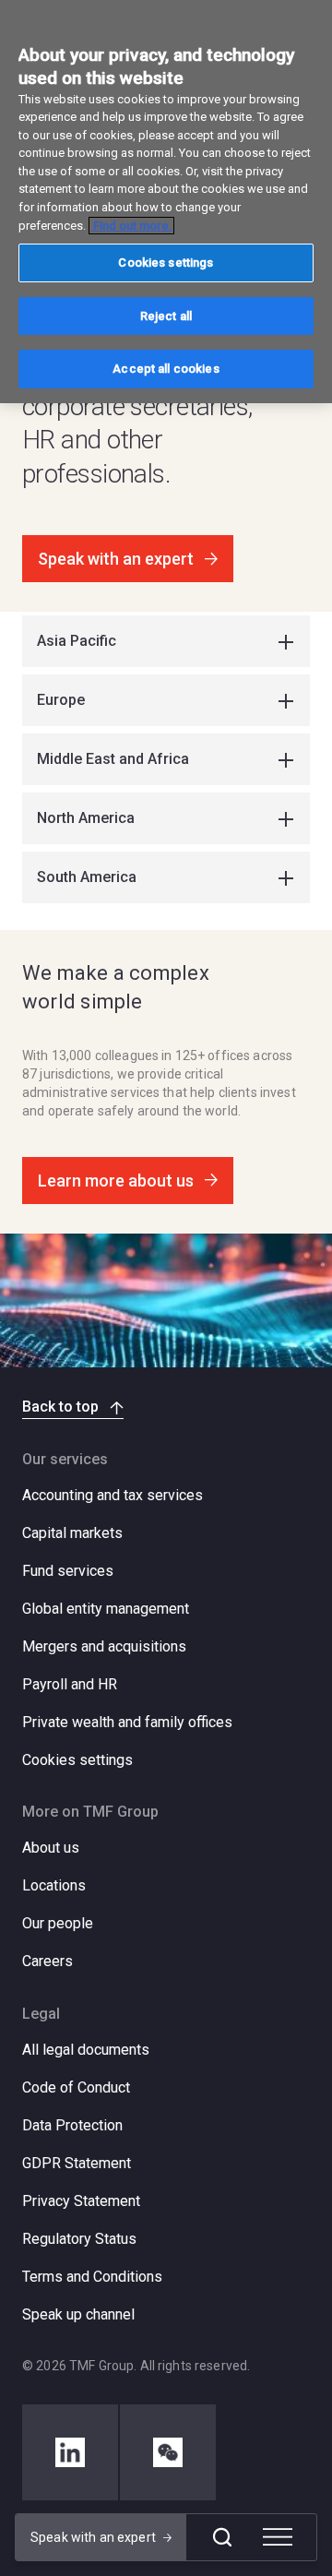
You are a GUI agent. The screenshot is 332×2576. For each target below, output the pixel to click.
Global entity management (106, 1609)
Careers (47, 1961)
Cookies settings (77, 1760)
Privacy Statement (81, 2201)
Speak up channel (78, 2314)
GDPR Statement (77, 2163)
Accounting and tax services (113, 1495)
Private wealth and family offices (127, 1722)
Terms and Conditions (92, 2277)
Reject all (166, 316)
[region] (166, 202)
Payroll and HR (70, 1684)
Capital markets (72, 1533)
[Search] (222, 2537)
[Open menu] (278, 2537)
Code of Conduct (76, 2087)
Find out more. (131, 226)
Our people (58, 1923)
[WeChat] (168, 2452)
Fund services (68, 1571)
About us (51, 1848)
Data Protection (72, 2125)
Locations (54, 1885)
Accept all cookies (166, 369)
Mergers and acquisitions (104, 1646)
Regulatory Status (79, 2239)
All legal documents (86, 2050)
